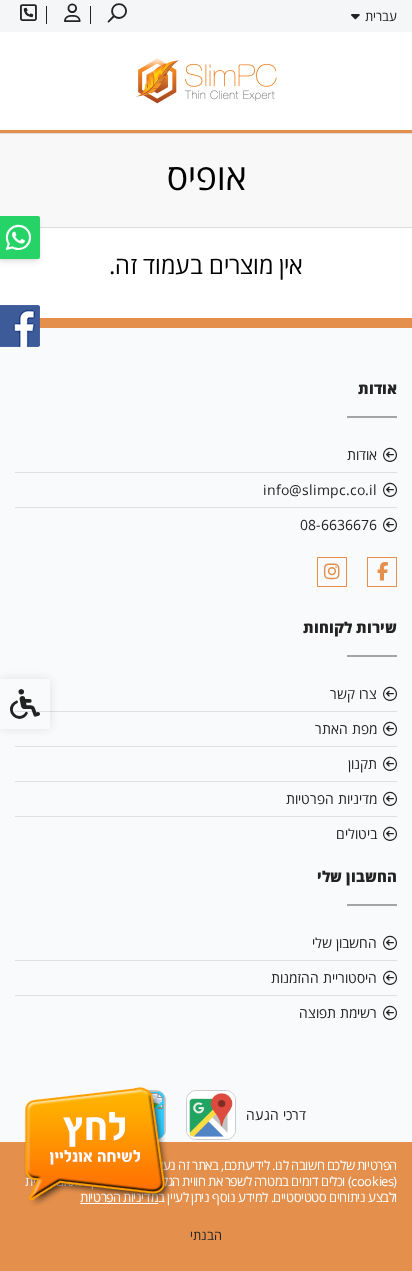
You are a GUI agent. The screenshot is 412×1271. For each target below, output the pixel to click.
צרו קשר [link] (353, 693)
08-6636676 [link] (338, 524)
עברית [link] (381, 16)
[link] (115, 15)
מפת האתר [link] (346, 728)
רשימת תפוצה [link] (338, 1012)
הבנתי (206, 1235)
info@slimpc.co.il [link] (320, 489)
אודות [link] (362, 454)
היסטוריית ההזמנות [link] (324, 977)
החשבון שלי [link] (344, 942)
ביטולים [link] (356, 833)
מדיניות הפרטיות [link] (331, 798)
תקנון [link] (362, 763)
